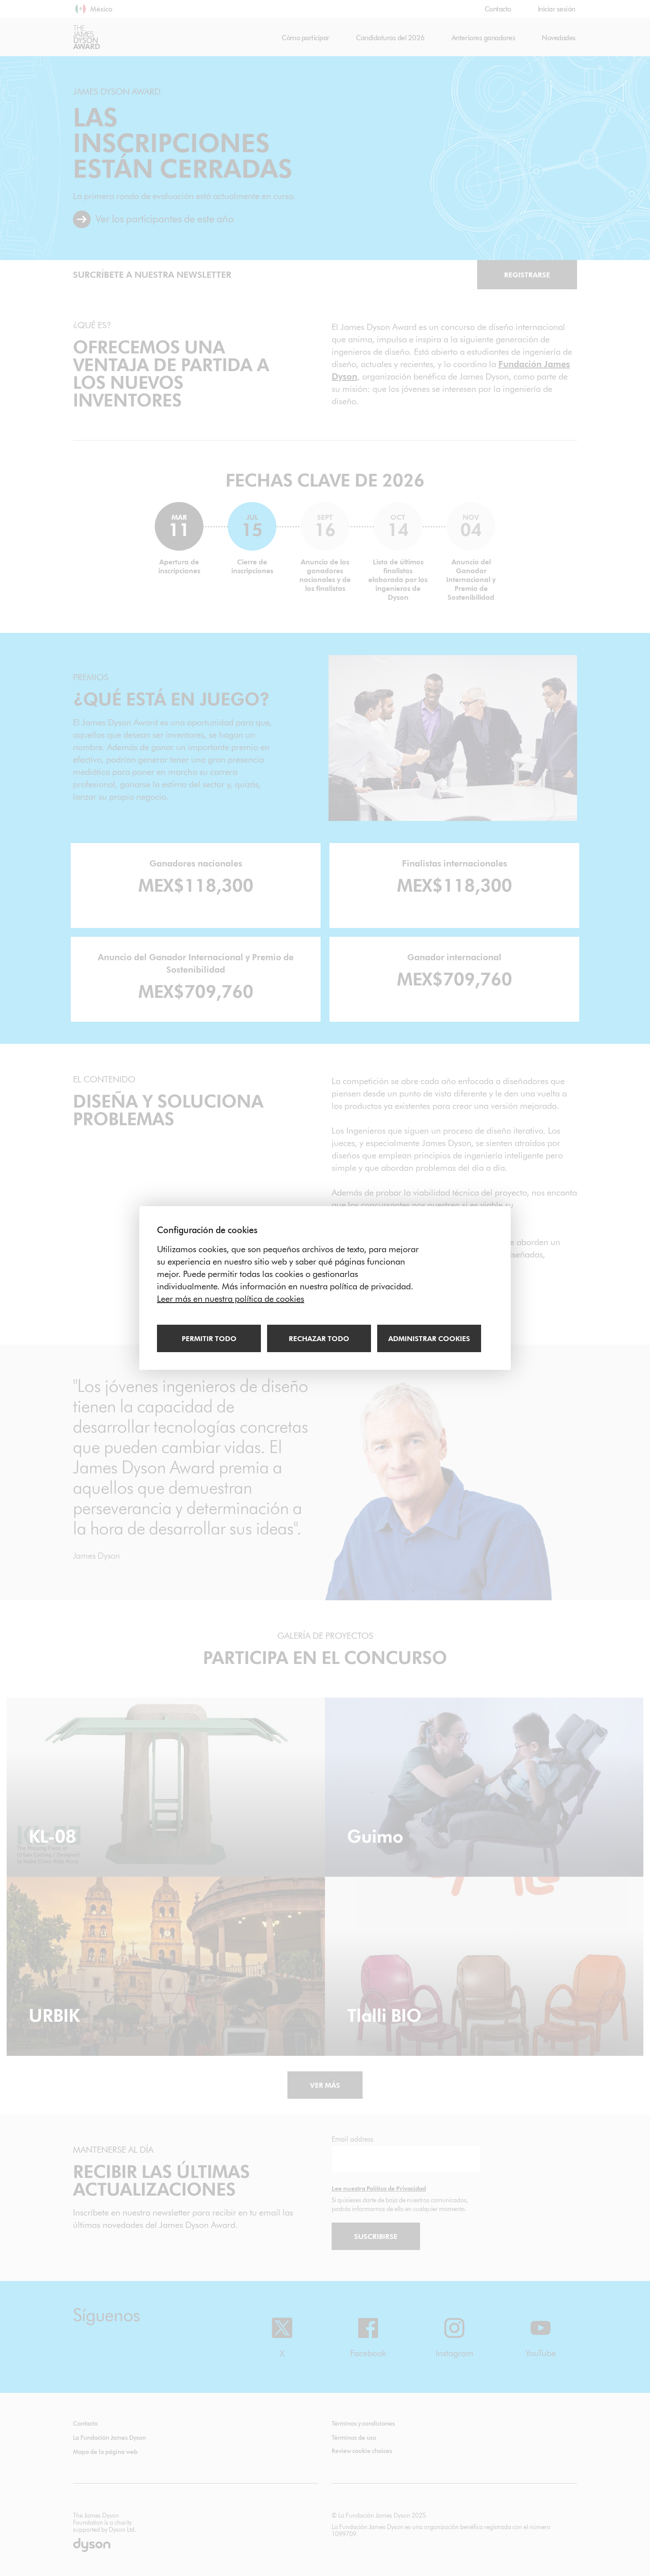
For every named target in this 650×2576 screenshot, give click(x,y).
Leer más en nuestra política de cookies (231, 1299)
